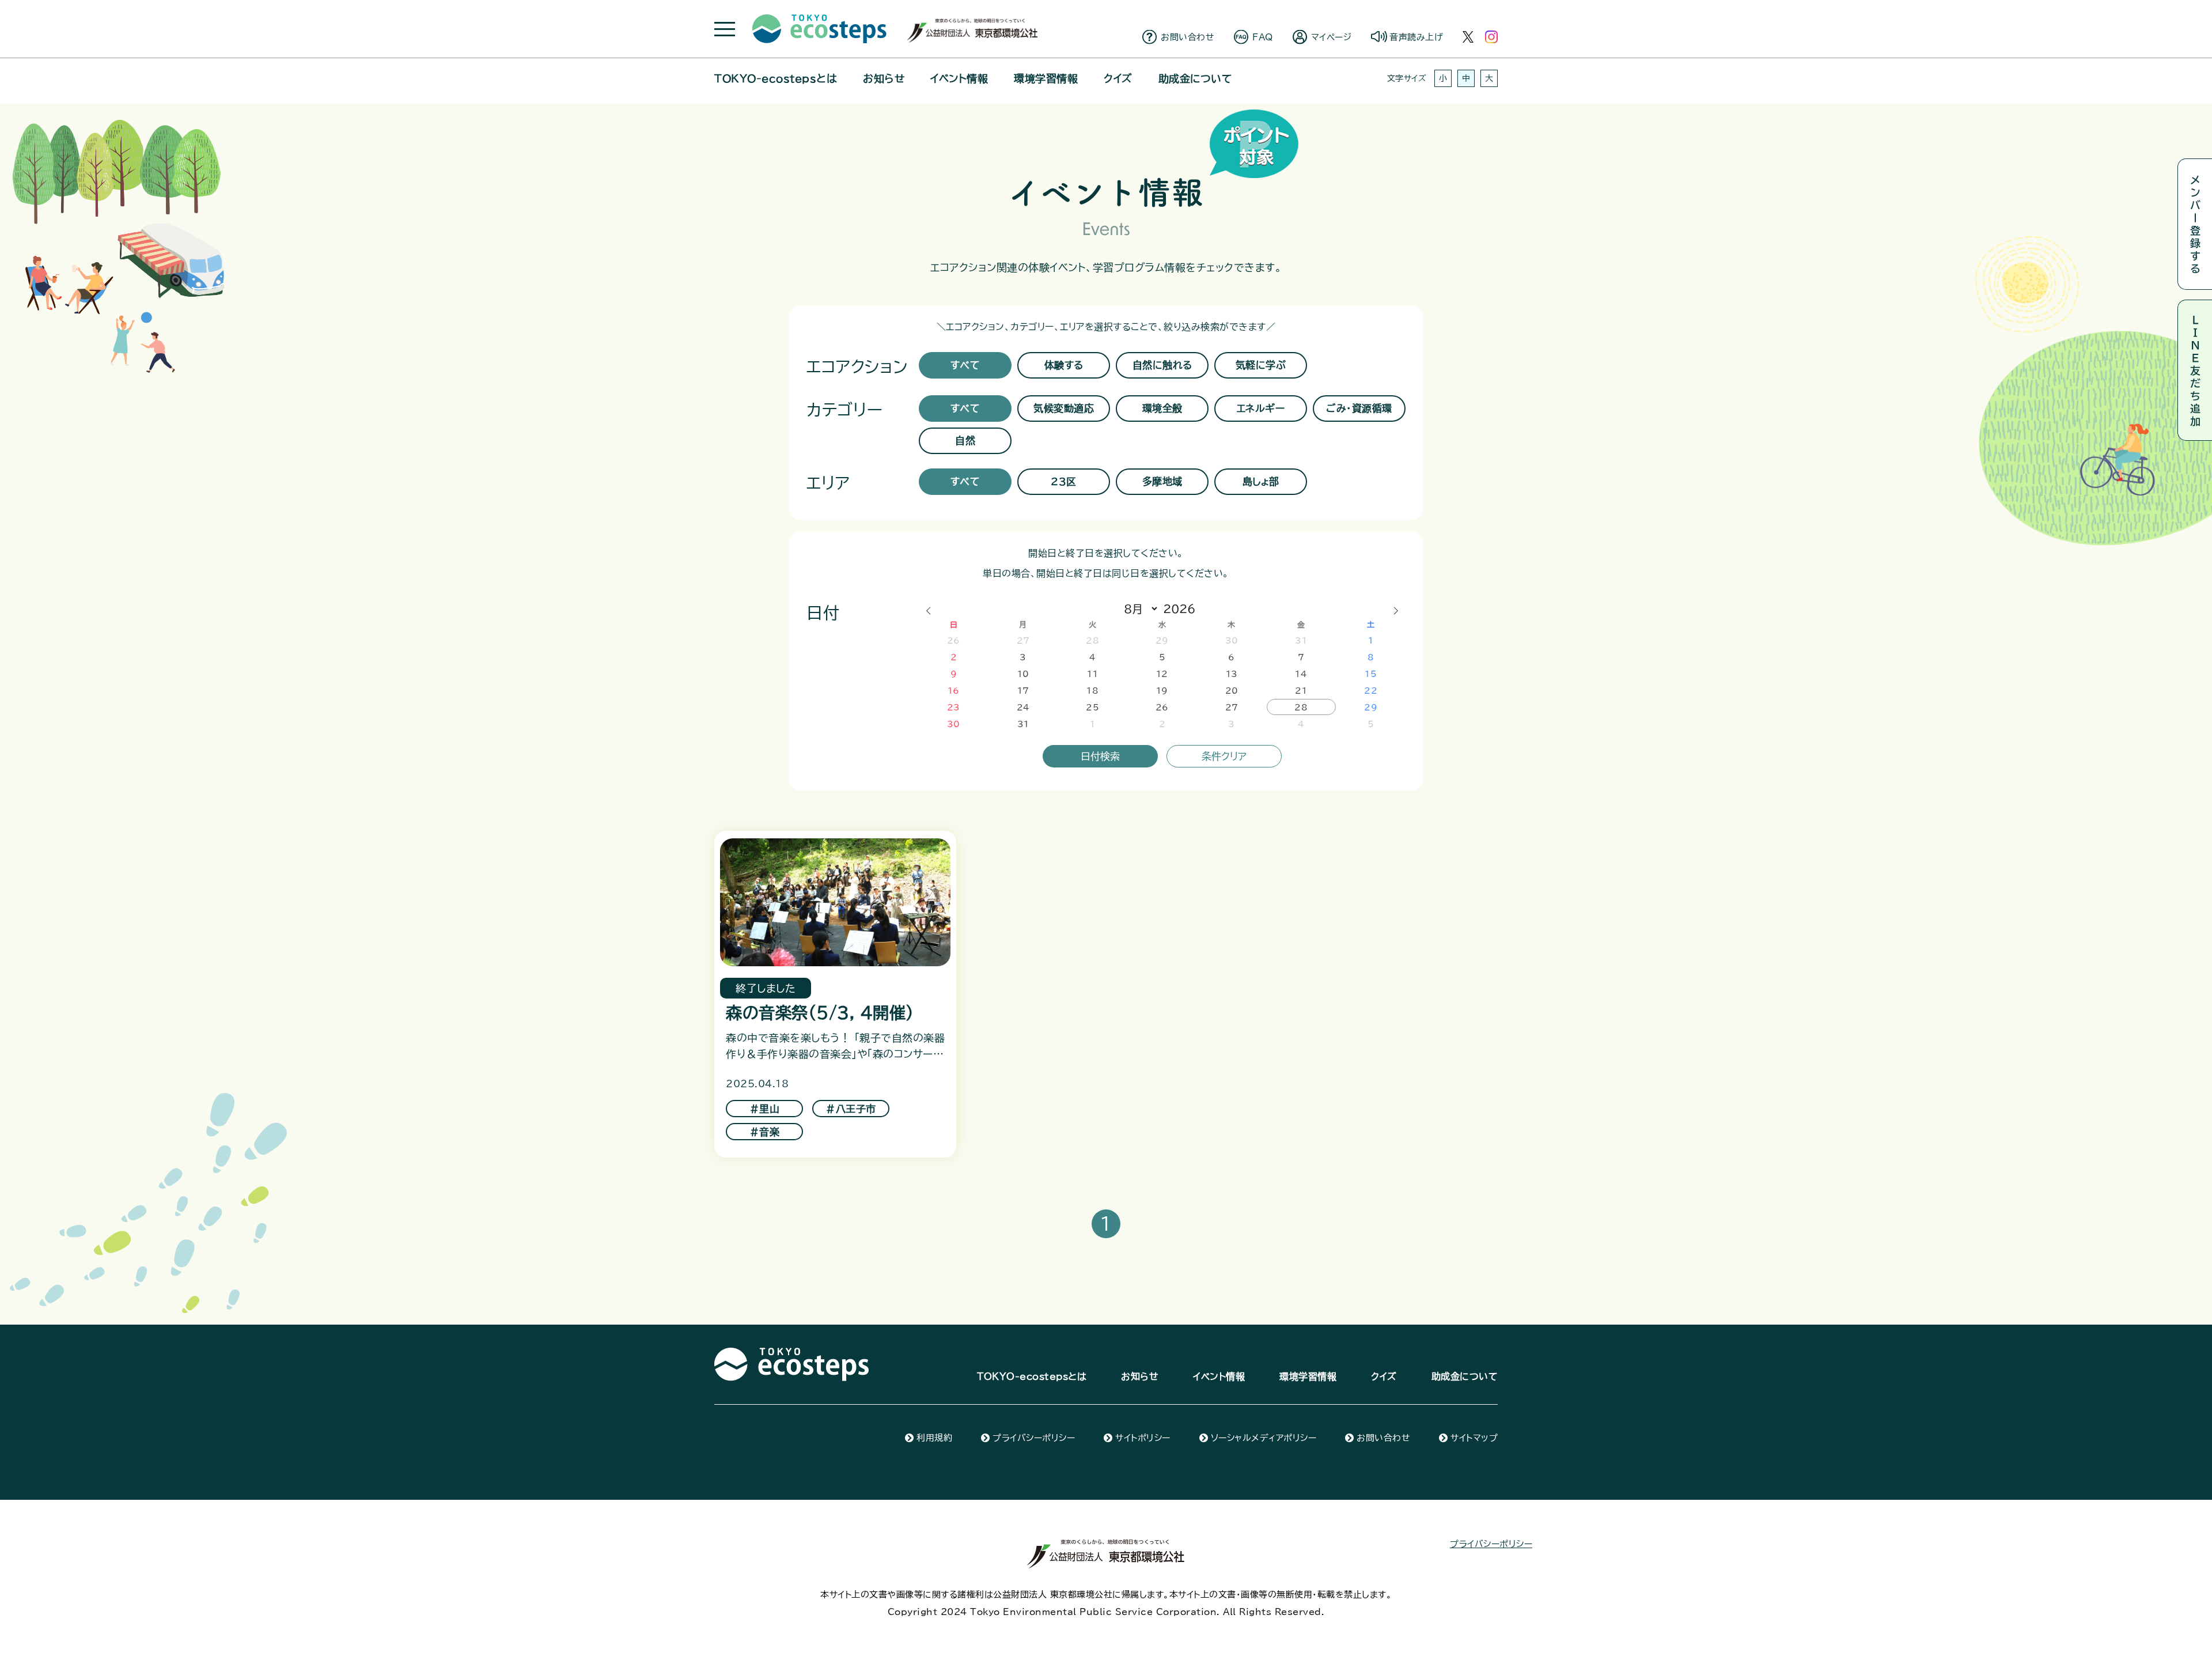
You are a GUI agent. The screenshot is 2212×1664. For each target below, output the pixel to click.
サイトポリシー (1143, 1438)
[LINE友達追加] (2195, 370)
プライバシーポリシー (1034, 1438)
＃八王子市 (851, 1109)
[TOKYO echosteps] (791, 1354)
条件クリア (1224, 756)
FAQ (1263, 37)
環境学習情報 (1046, 78)
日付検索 (1100, 756)
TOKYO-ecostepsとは (776, 78)
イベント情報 (959, 78)
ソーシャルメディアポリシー (1264, 1438)
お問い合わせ (1188, 37)
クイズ (1118, 78)
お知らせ (884, 78)
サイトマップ (1474, 1438)
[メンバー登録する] (2195, 224)
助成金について (1195, 78)
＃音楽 (765, 1132)
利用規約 (934, 1438)
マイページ (1332, 37)
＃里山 (765, 1109)
